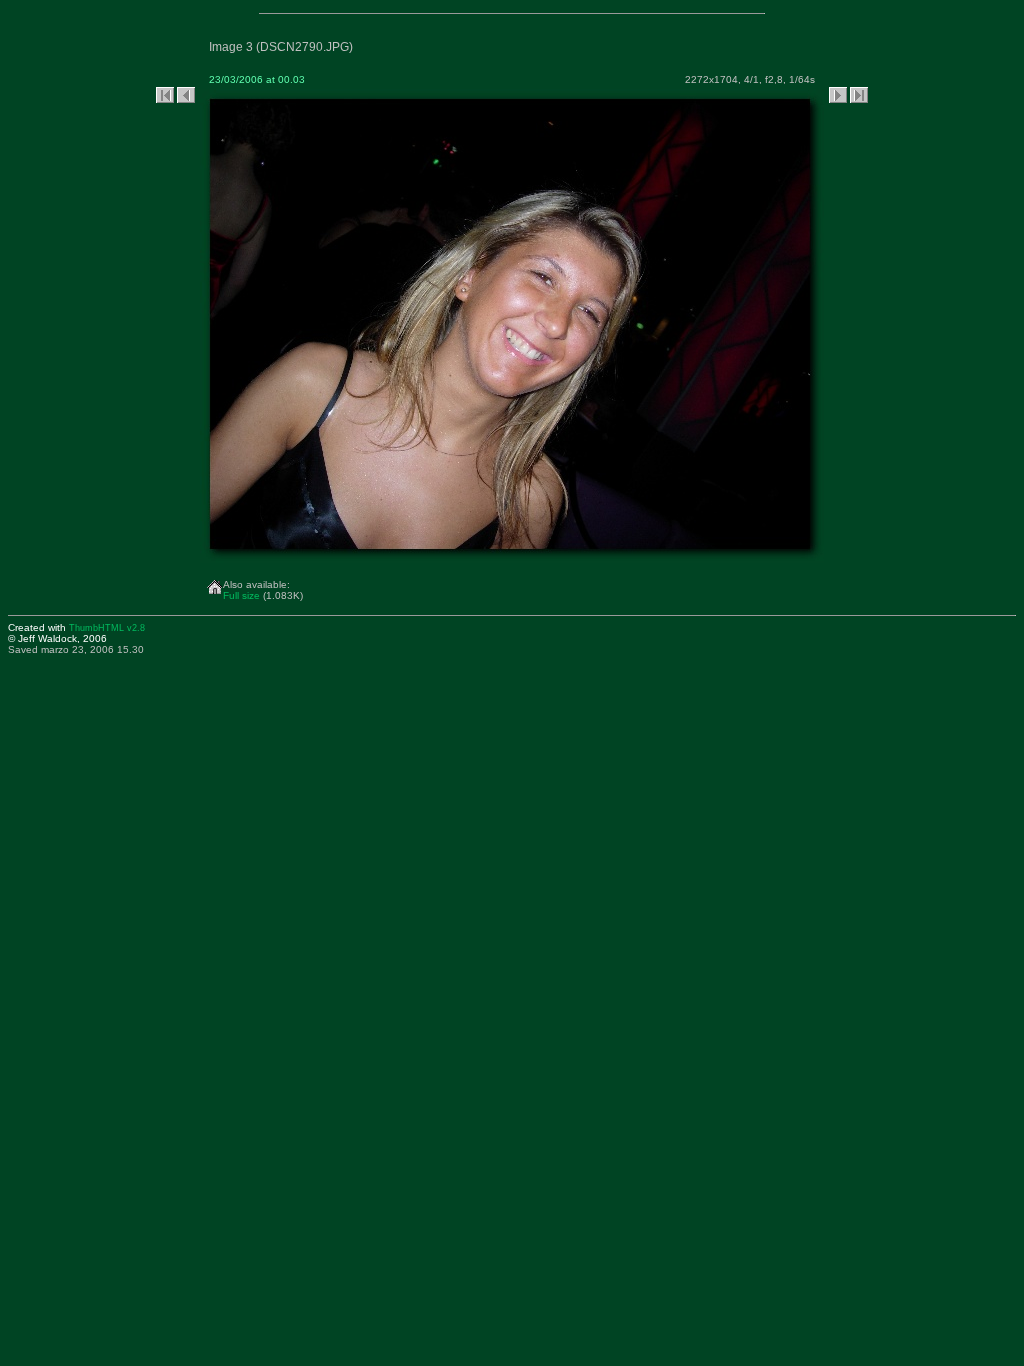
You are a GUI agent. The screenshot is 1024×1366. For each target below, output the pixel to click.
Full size (241, 595)
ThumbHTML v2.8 (107, 628)
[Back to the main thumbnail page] (215, 583)
